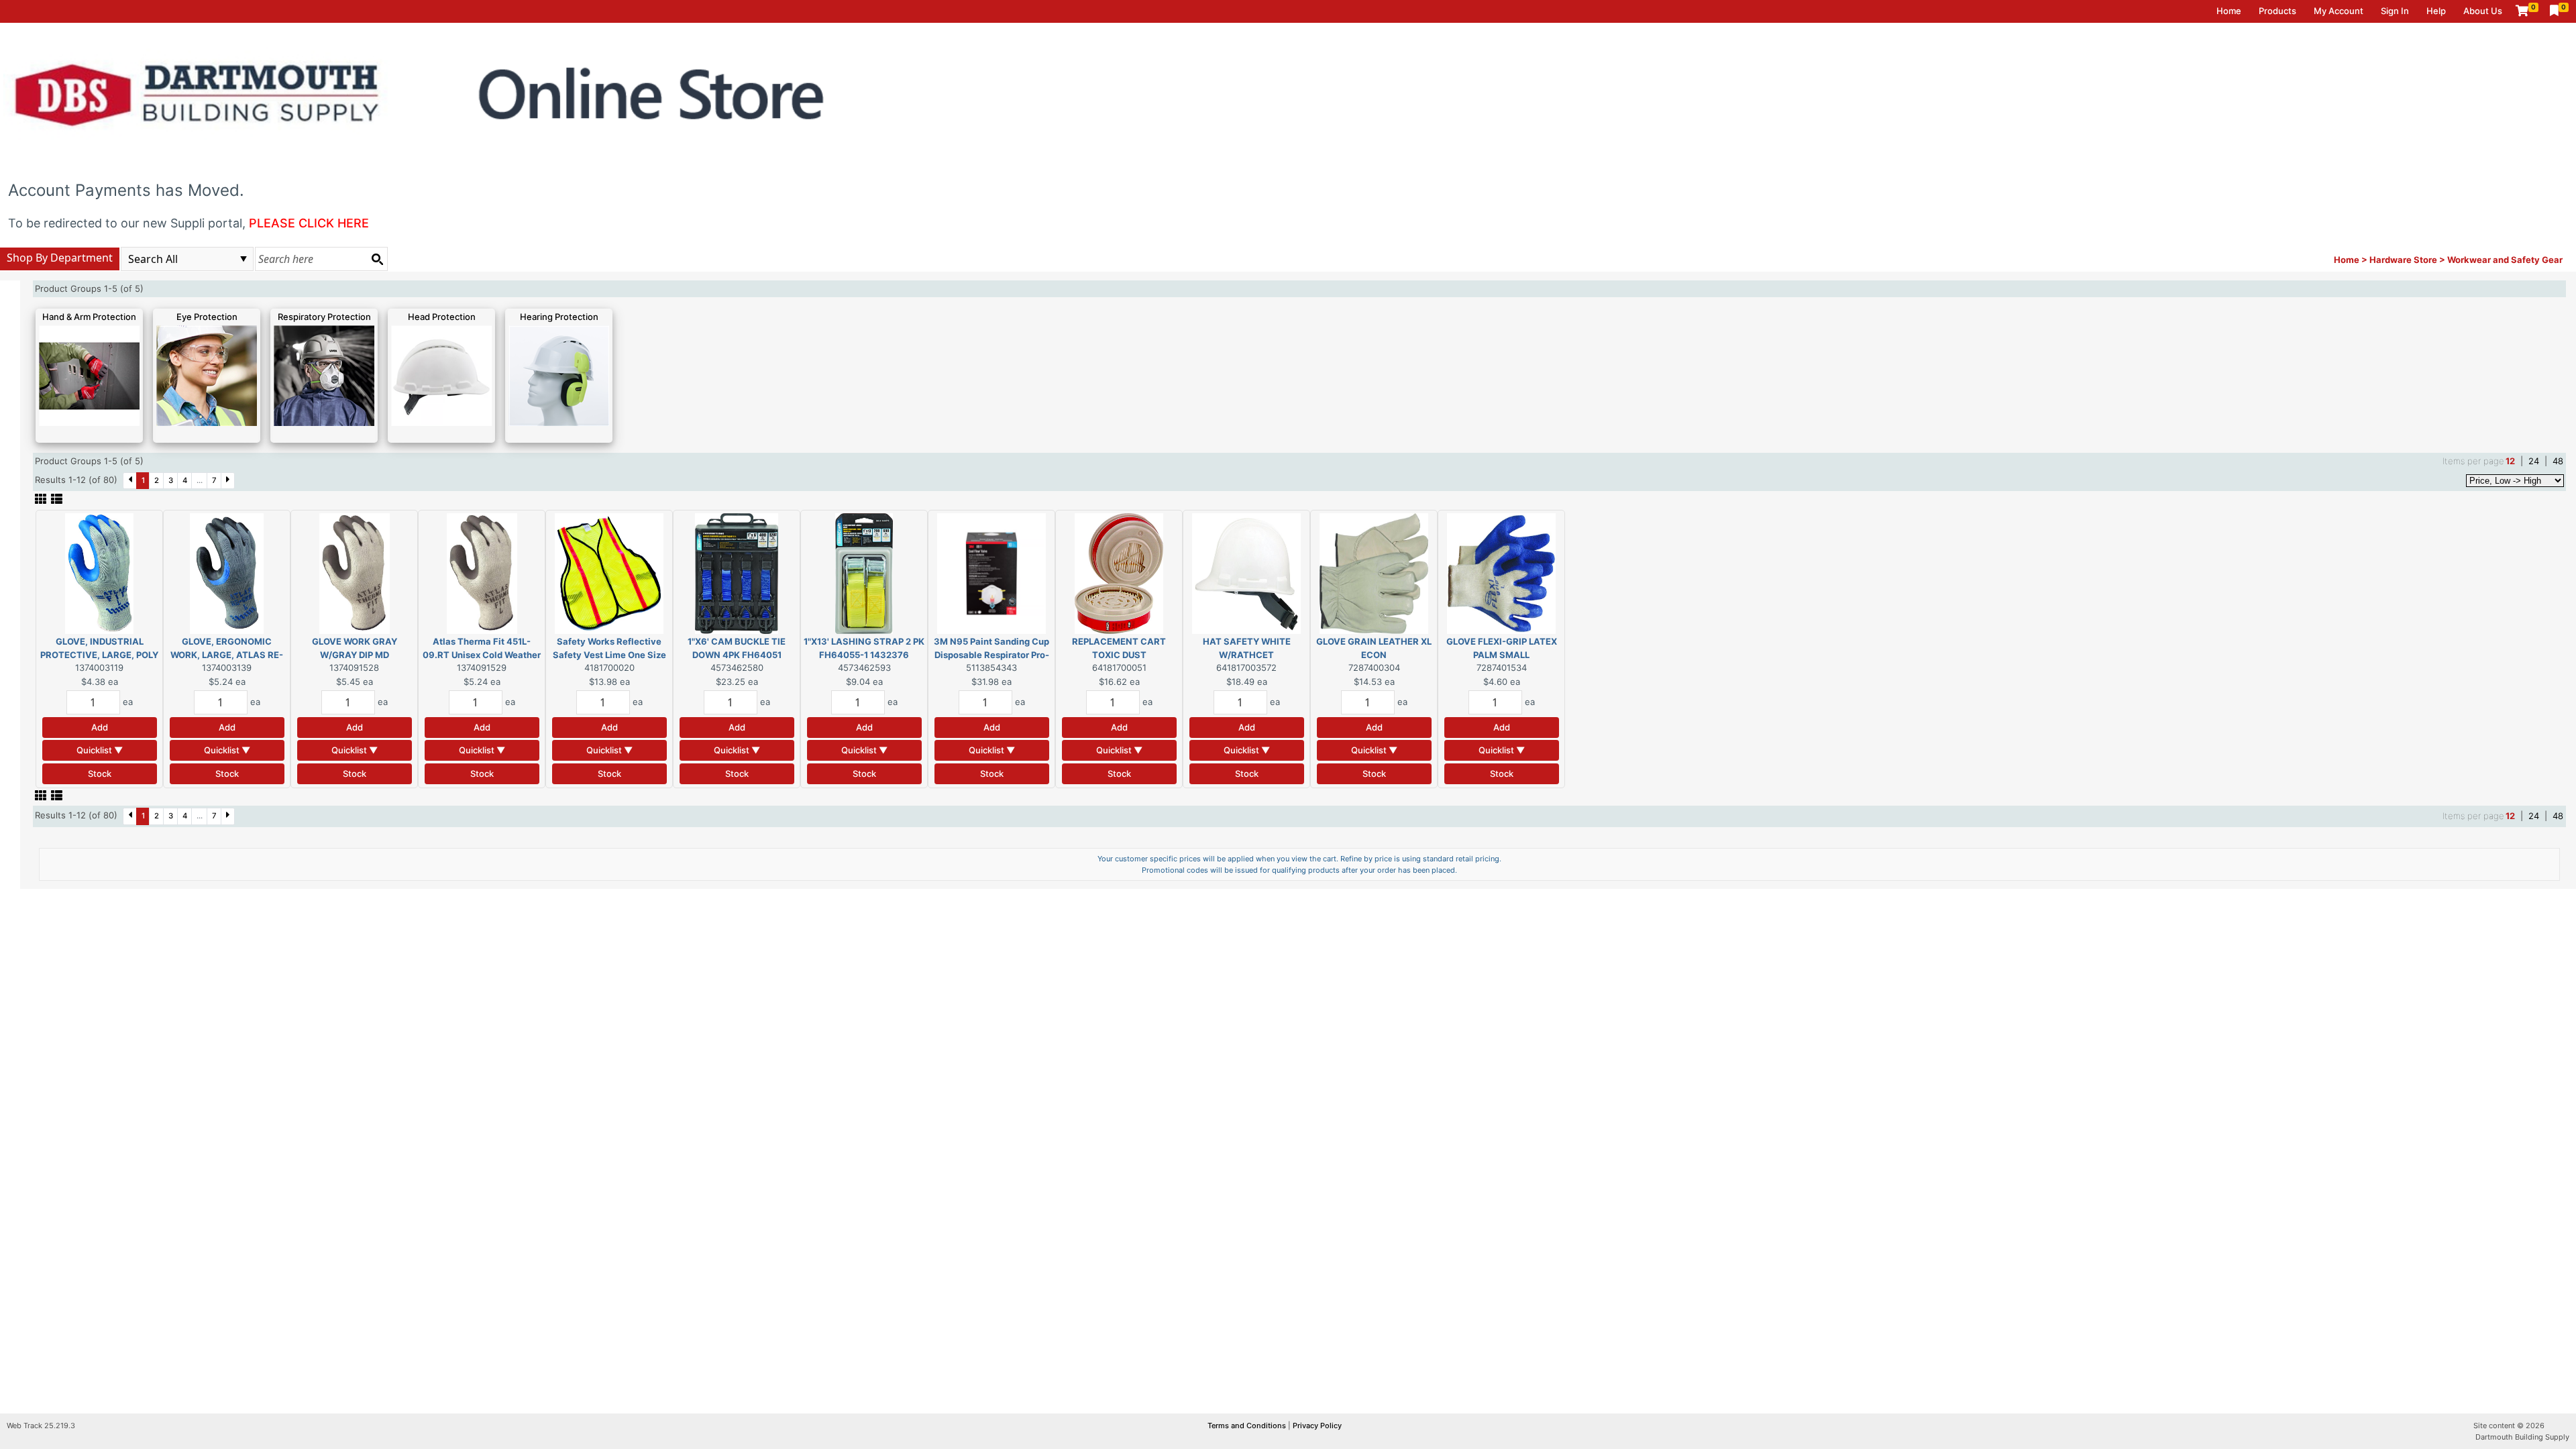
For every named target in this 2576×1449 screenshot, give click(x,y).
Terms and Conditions (1248, 1426)
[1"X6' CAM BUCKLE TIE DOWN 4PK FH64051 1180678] (737, 573)
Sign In (2395, 11)
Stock (100, 773)
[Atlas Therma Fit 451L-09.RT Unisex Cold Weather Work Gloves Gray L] (482, 573)
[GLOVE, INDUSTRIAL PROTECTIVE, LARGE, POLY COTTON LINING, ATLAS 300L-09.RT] (99, 573)
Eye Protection (207, 317)
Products (2277, 11)
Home (2229, 11)
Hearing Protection (559, 317)
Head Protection (442, 317)
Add (100, 727)
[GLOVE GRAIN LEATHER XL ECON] (1374, 573)
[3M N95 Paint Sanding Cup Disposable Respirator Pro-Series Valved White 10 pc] (991, 573)
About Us (2483, 11)
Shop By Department (60, 258)
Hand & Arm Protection (89, 317)
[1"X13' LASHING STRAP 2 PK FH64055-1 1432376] (864, 573)
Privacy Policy (1317, 1426)
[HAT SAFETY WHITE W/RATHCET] (1246, 573)
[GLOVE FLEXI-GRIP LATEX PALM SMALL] (1501, 573)
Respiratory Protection (324, 317)
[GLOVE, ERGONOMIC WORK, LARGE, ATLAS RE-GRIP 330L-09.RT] (227, 573)
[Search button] (377, 259)
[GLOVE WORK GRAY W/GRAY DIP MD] (355, 573)
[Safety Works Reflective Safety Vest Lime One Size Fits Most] (609, 573)
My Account (2339, 11)
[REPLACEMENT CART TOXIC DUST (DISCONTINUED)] (1119, 573)
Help (2436, 11)
